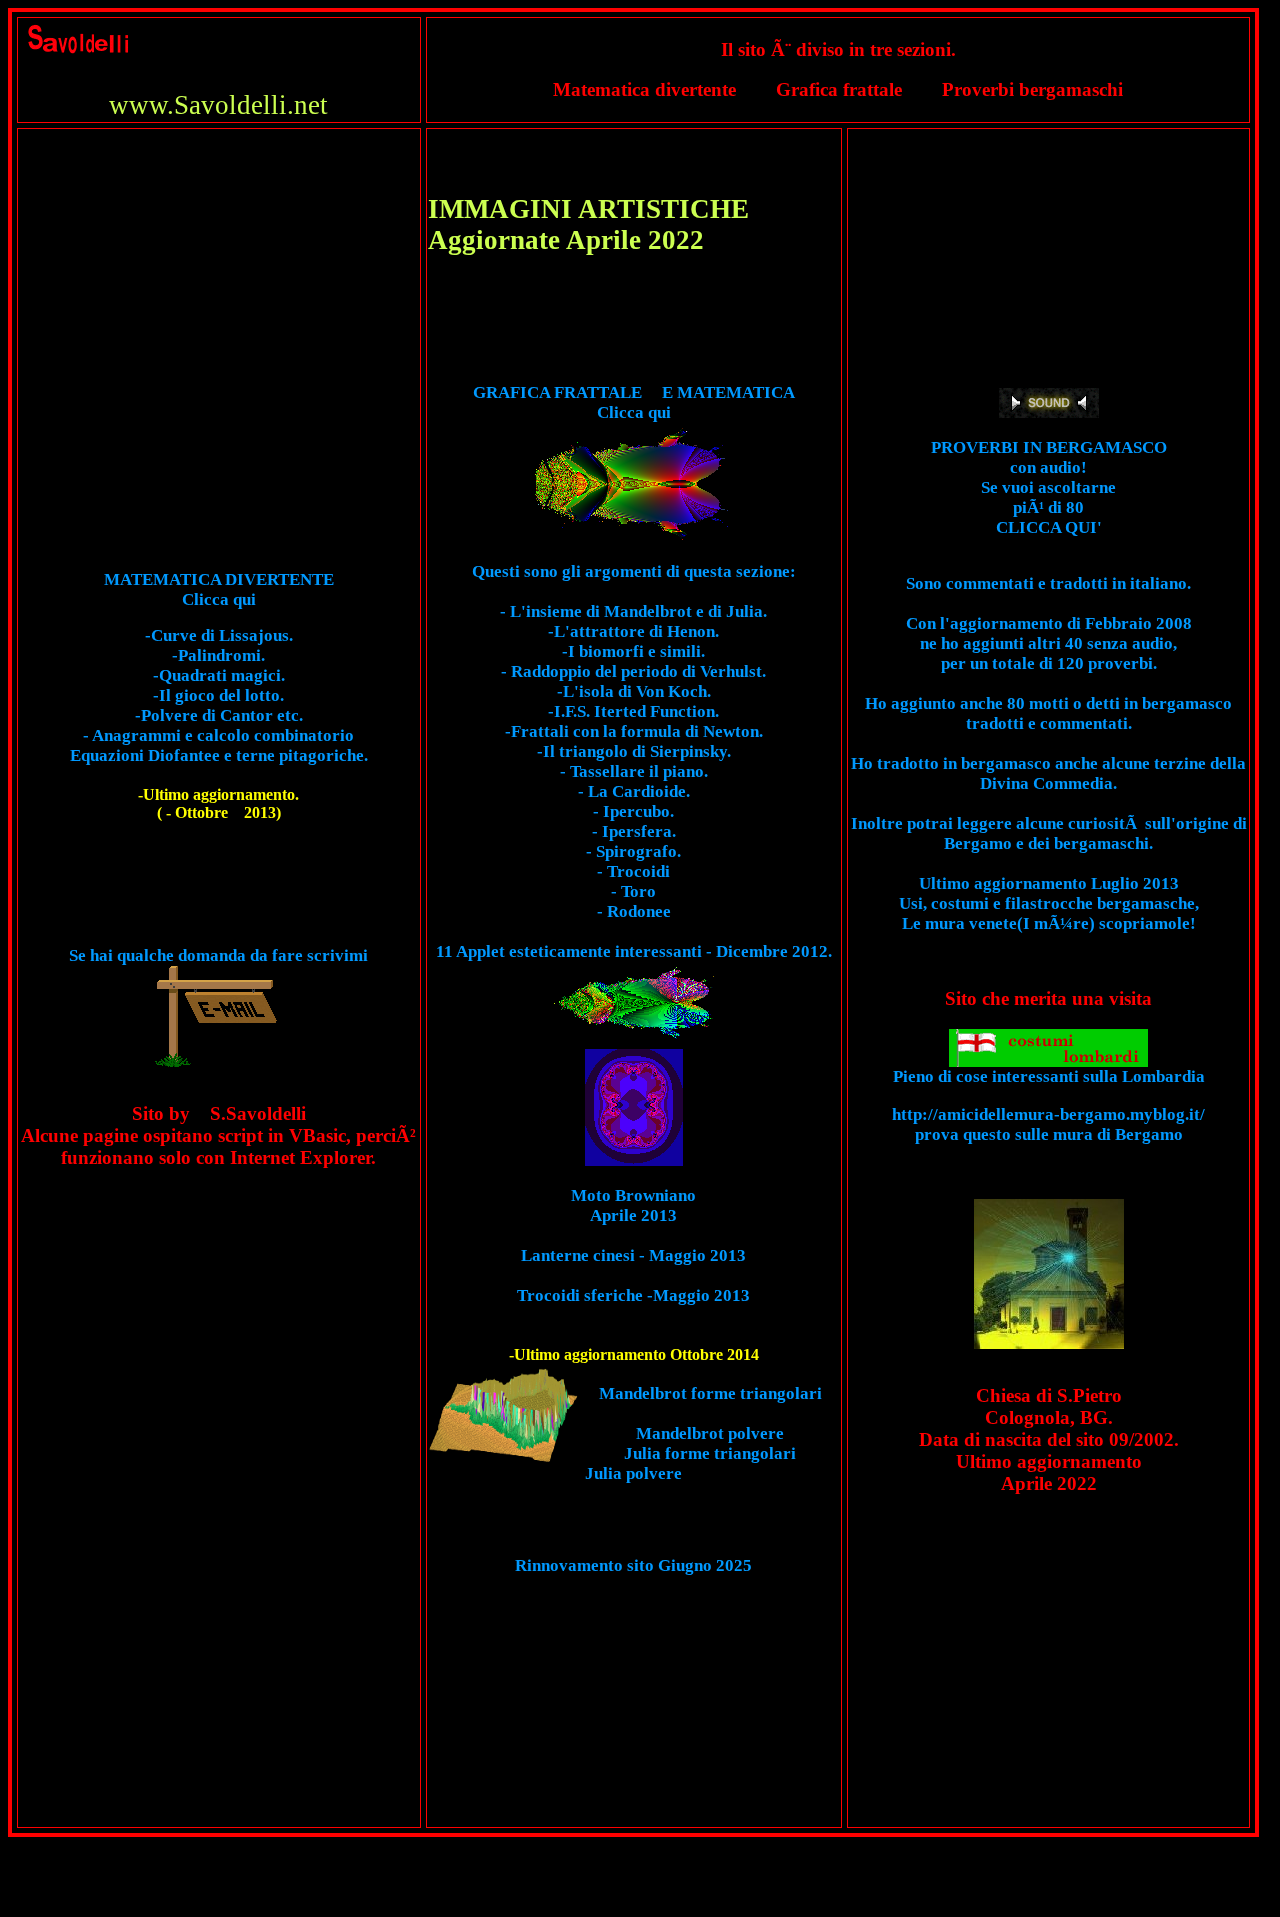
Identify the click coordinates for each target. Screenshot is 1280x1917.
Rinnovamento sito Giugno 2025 (633, 1565)
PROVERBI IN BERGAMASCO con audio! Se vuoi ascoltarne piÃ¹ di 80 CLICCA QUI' (1049, 487)
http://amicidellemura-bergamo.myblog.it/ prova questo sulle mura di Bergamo (1048, 1124)
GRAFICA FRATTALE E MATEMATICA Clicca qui (634, 402)
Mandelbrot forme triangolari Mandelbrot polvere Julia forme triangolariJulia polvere (703, 1433)
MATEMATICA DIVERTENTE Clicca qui (219, 589)
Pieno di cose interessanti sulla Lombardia (1049, 1076)
